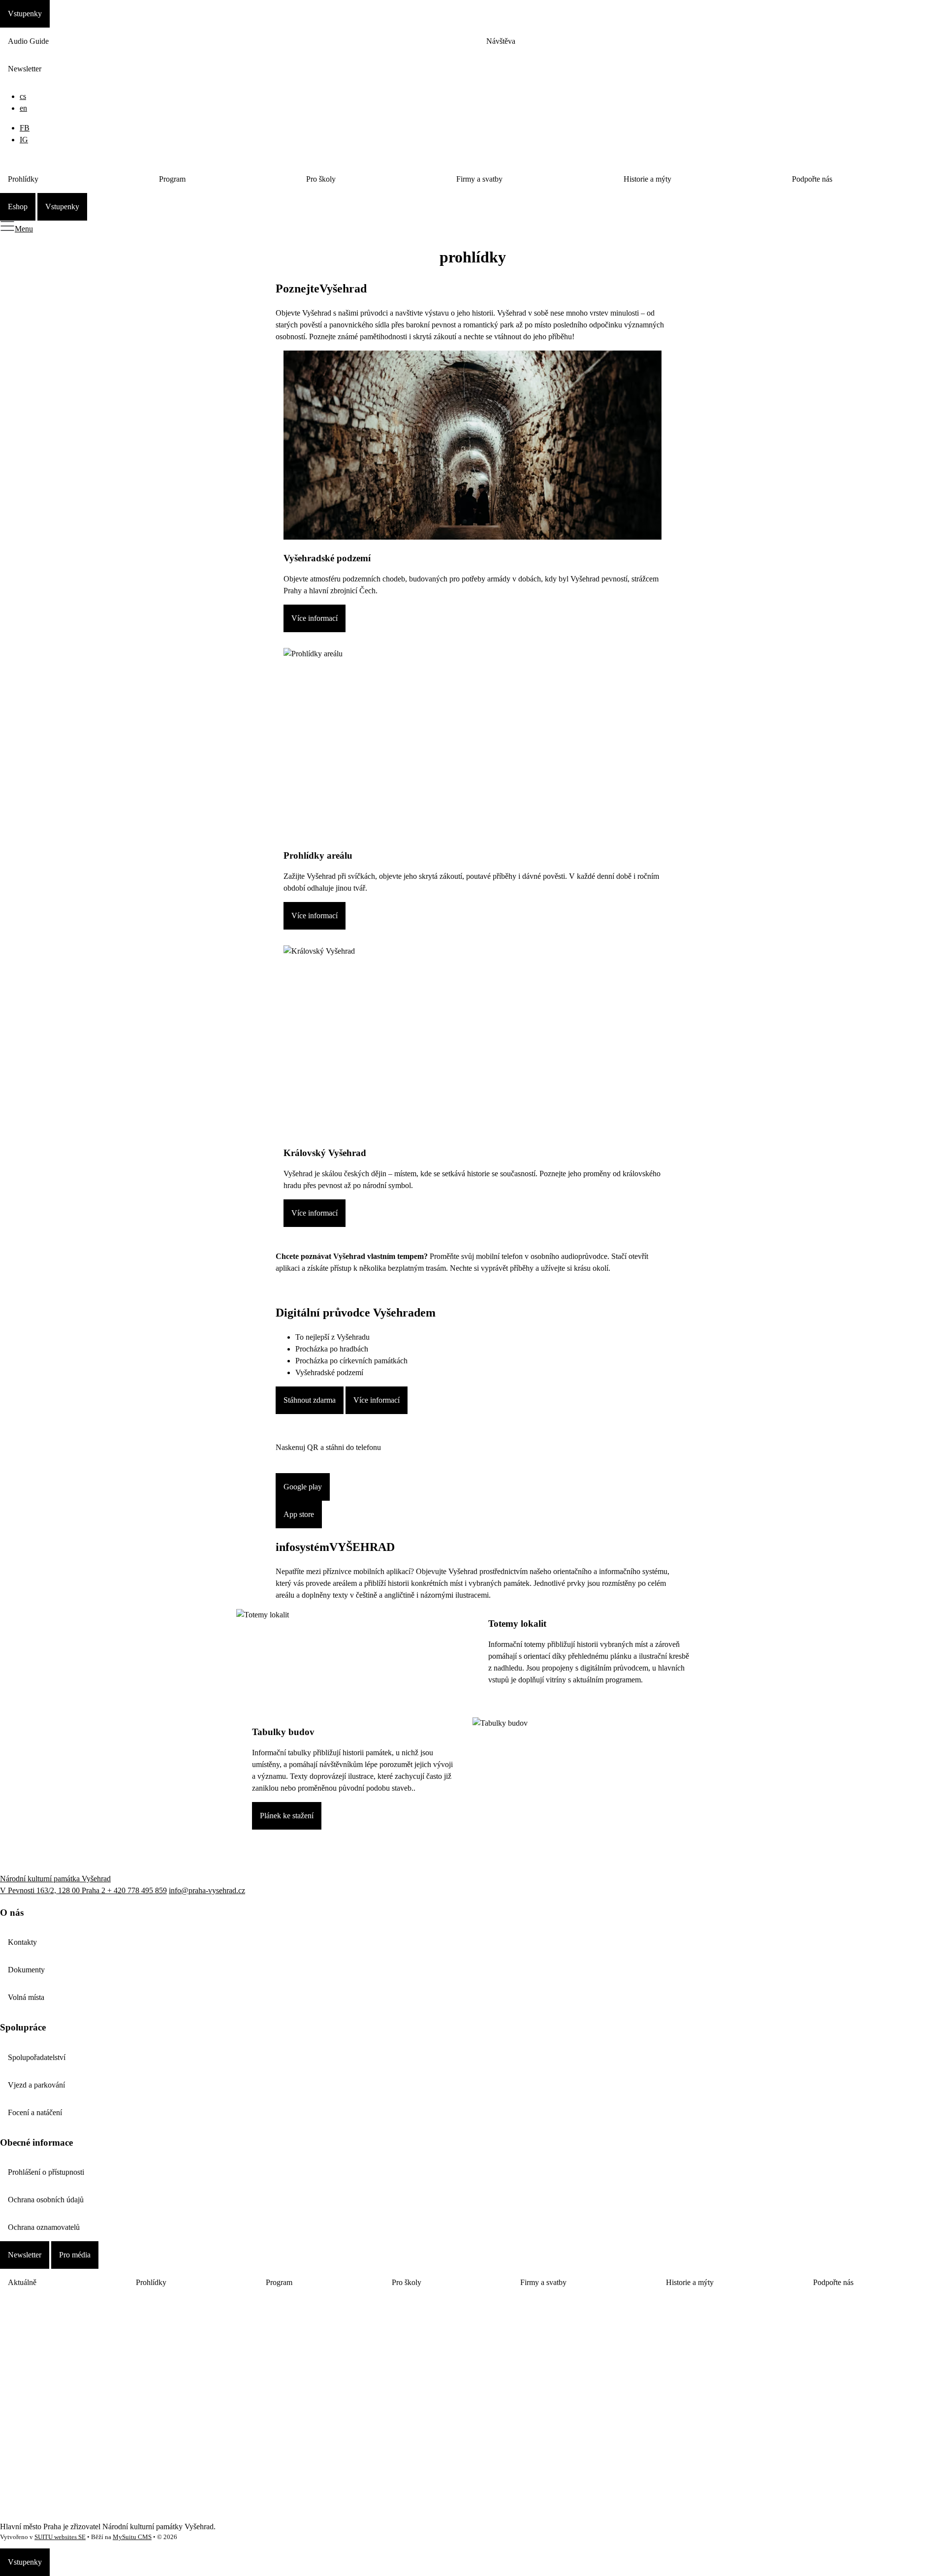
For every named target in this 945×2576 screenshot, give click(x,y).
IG (24, 140)
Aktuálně (22, 2282)
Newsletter (25, 69)
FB (25, 128)
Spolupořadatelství (37, 2057)
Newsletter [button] (25, 2255)
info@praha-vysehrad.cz (207, 1890)
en (23, 108)
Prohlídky (23, 179)
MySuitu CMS (132, 2537)
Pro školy (321, 179)
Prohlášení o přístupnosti (46, 2172)
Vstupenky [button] (25, 14)
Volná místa (26, 1997)
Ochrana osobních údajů (46, 2200)
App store (299, 1514)
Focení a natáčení (35, 2112)
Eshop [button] (18, 207)
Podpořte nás (812, 179)
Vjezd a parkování (36, 2085)
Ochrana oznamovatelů (44, 2227)
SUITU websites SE (60, 2537)
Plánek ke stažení (287, 1816)
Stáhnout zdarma (310, 1400)
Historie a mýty (647, 179)
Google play (303, 1487)
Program (172, 179)
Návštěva (501, 41)
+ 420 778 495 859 (137, 1890)
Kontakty (22, 1942)
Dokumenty (26, 1970)
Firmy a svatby (479, 179)
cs (23, 96)
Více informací (315, 618)
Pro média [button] (75, 2255)
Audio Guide (28, 41)
